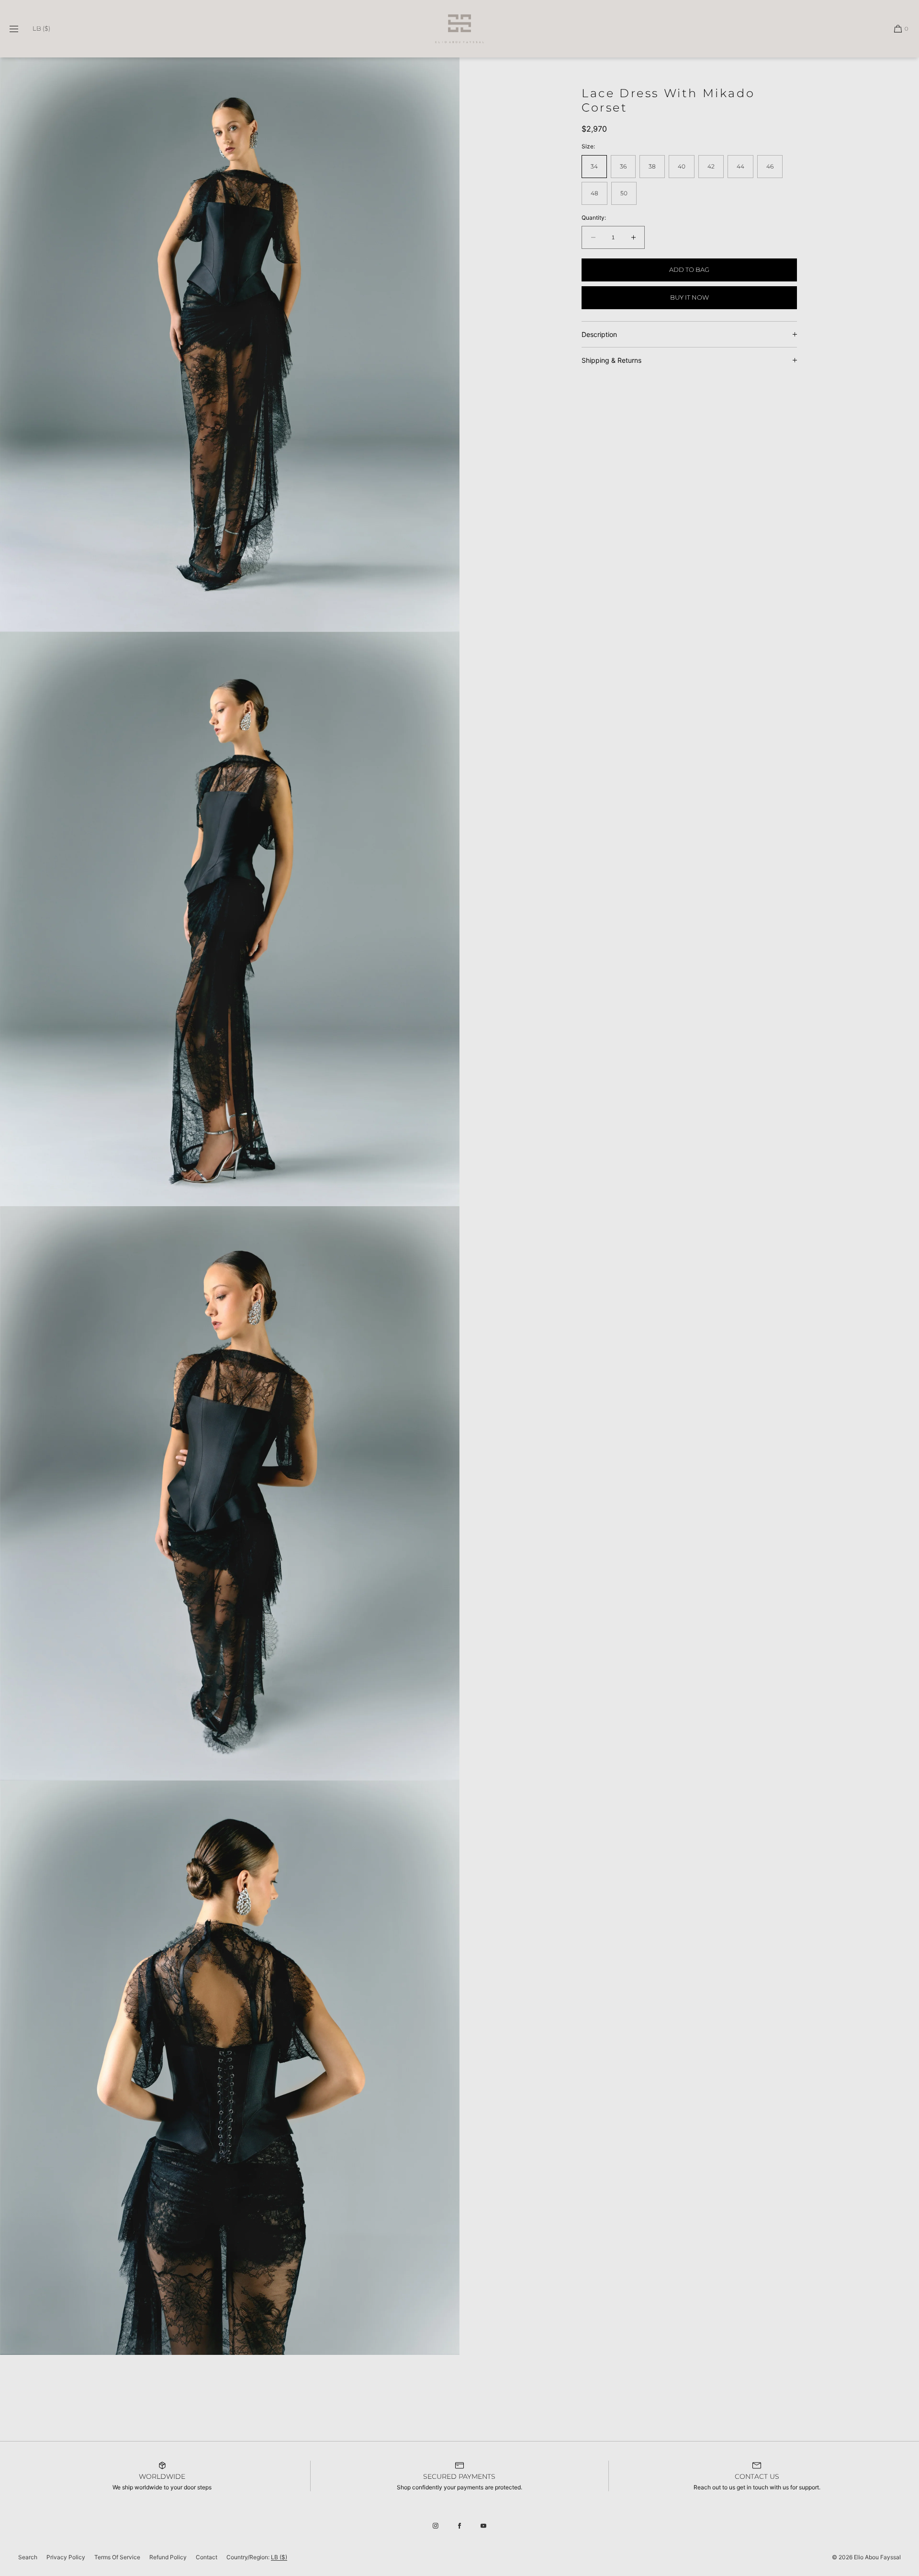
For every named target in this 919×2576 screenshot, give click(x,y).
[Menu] (21, 28)
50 (624, 193)
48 (594, 193)
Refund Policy (168, 2557)
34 (594, 166)
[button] (897, 28)
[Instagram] (436, 2526)
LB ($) (41, 28)
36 (623, 166)
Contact (207, 2557)
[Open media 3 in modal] (230, 1493)
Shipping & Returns (611, 360)
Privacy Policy (66, 2557)
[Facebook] (459, 2526)
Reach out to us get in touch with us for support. (757, 2487)
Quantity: (594, 218)
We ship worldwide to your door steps (162, 2487)
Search (28, 2557)
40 (682, 166)
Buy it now (689, 297)
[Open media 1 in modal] (230, 345)
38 (652, 166)
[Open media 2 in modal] (230, 919)
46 (770, 166)
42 (711, 166)
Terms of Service (117, 2557)
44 (740, 166)
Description (599, 334)
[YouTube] (483, 2526)
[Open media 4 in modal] (230, 2068)
